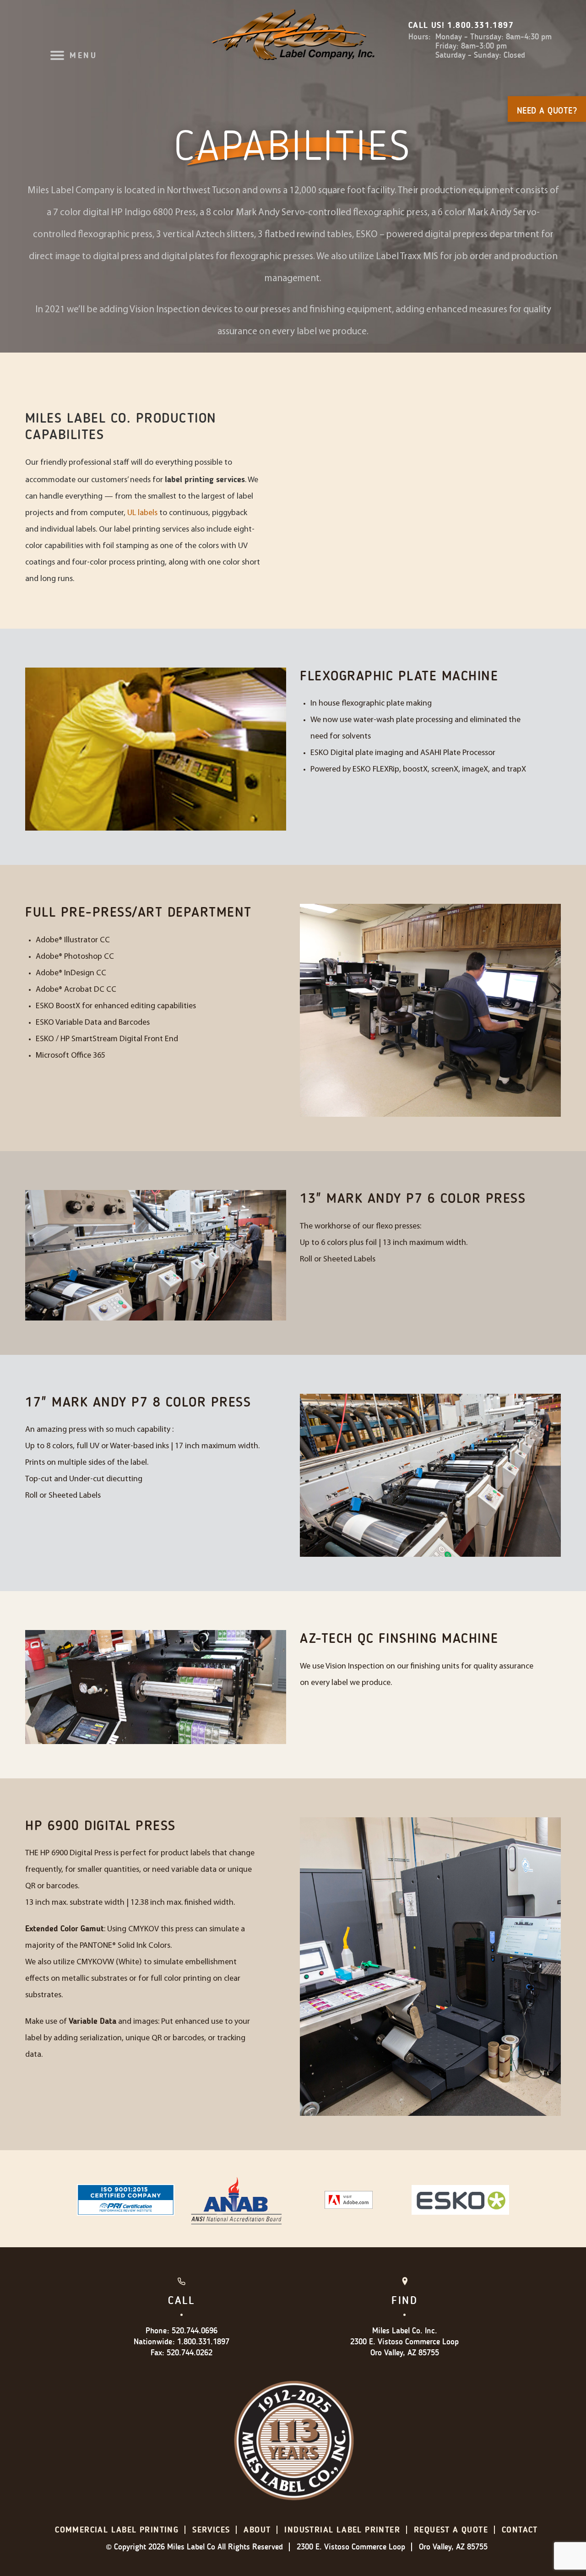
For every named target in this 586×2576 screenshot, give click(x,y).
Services (211, 2530)
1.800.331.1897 (480, 25)
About (257, 2530)
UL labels (142, 513)
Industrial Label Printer (342, 2530)
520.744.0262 (190, 2353)
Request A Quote (451, 2530)
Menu (83, 55)
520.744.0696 (195, 2331)
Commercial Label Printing (117, 2530)
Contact (520, 2530)
